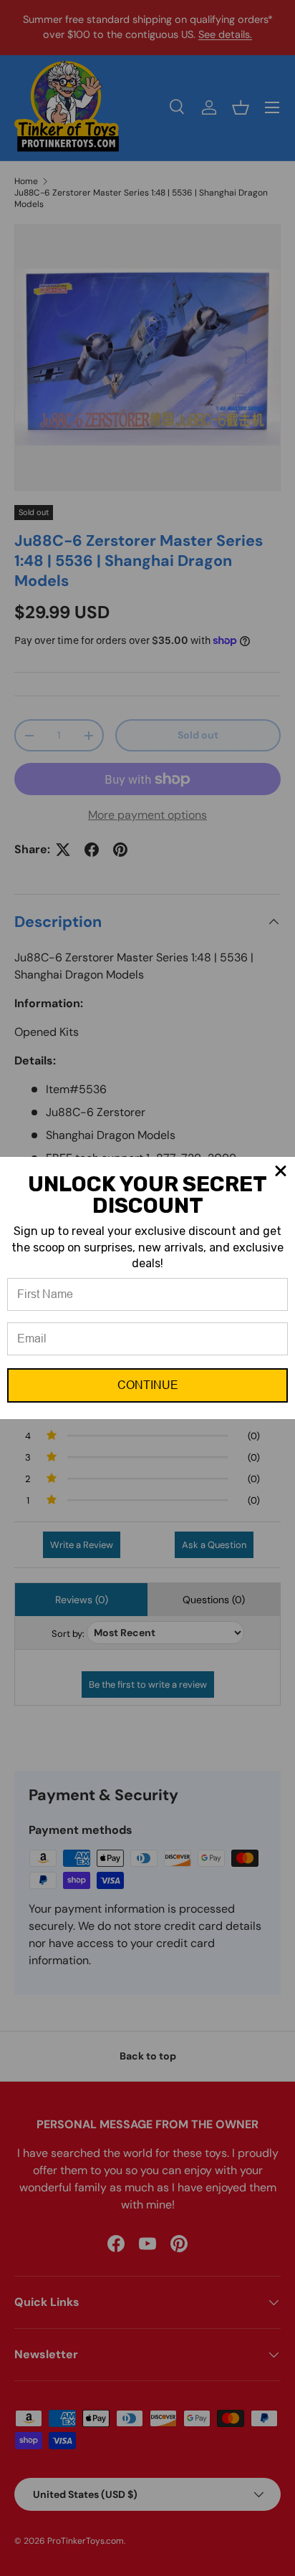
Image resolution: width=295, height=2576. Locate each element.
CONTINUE (148, 1385)
